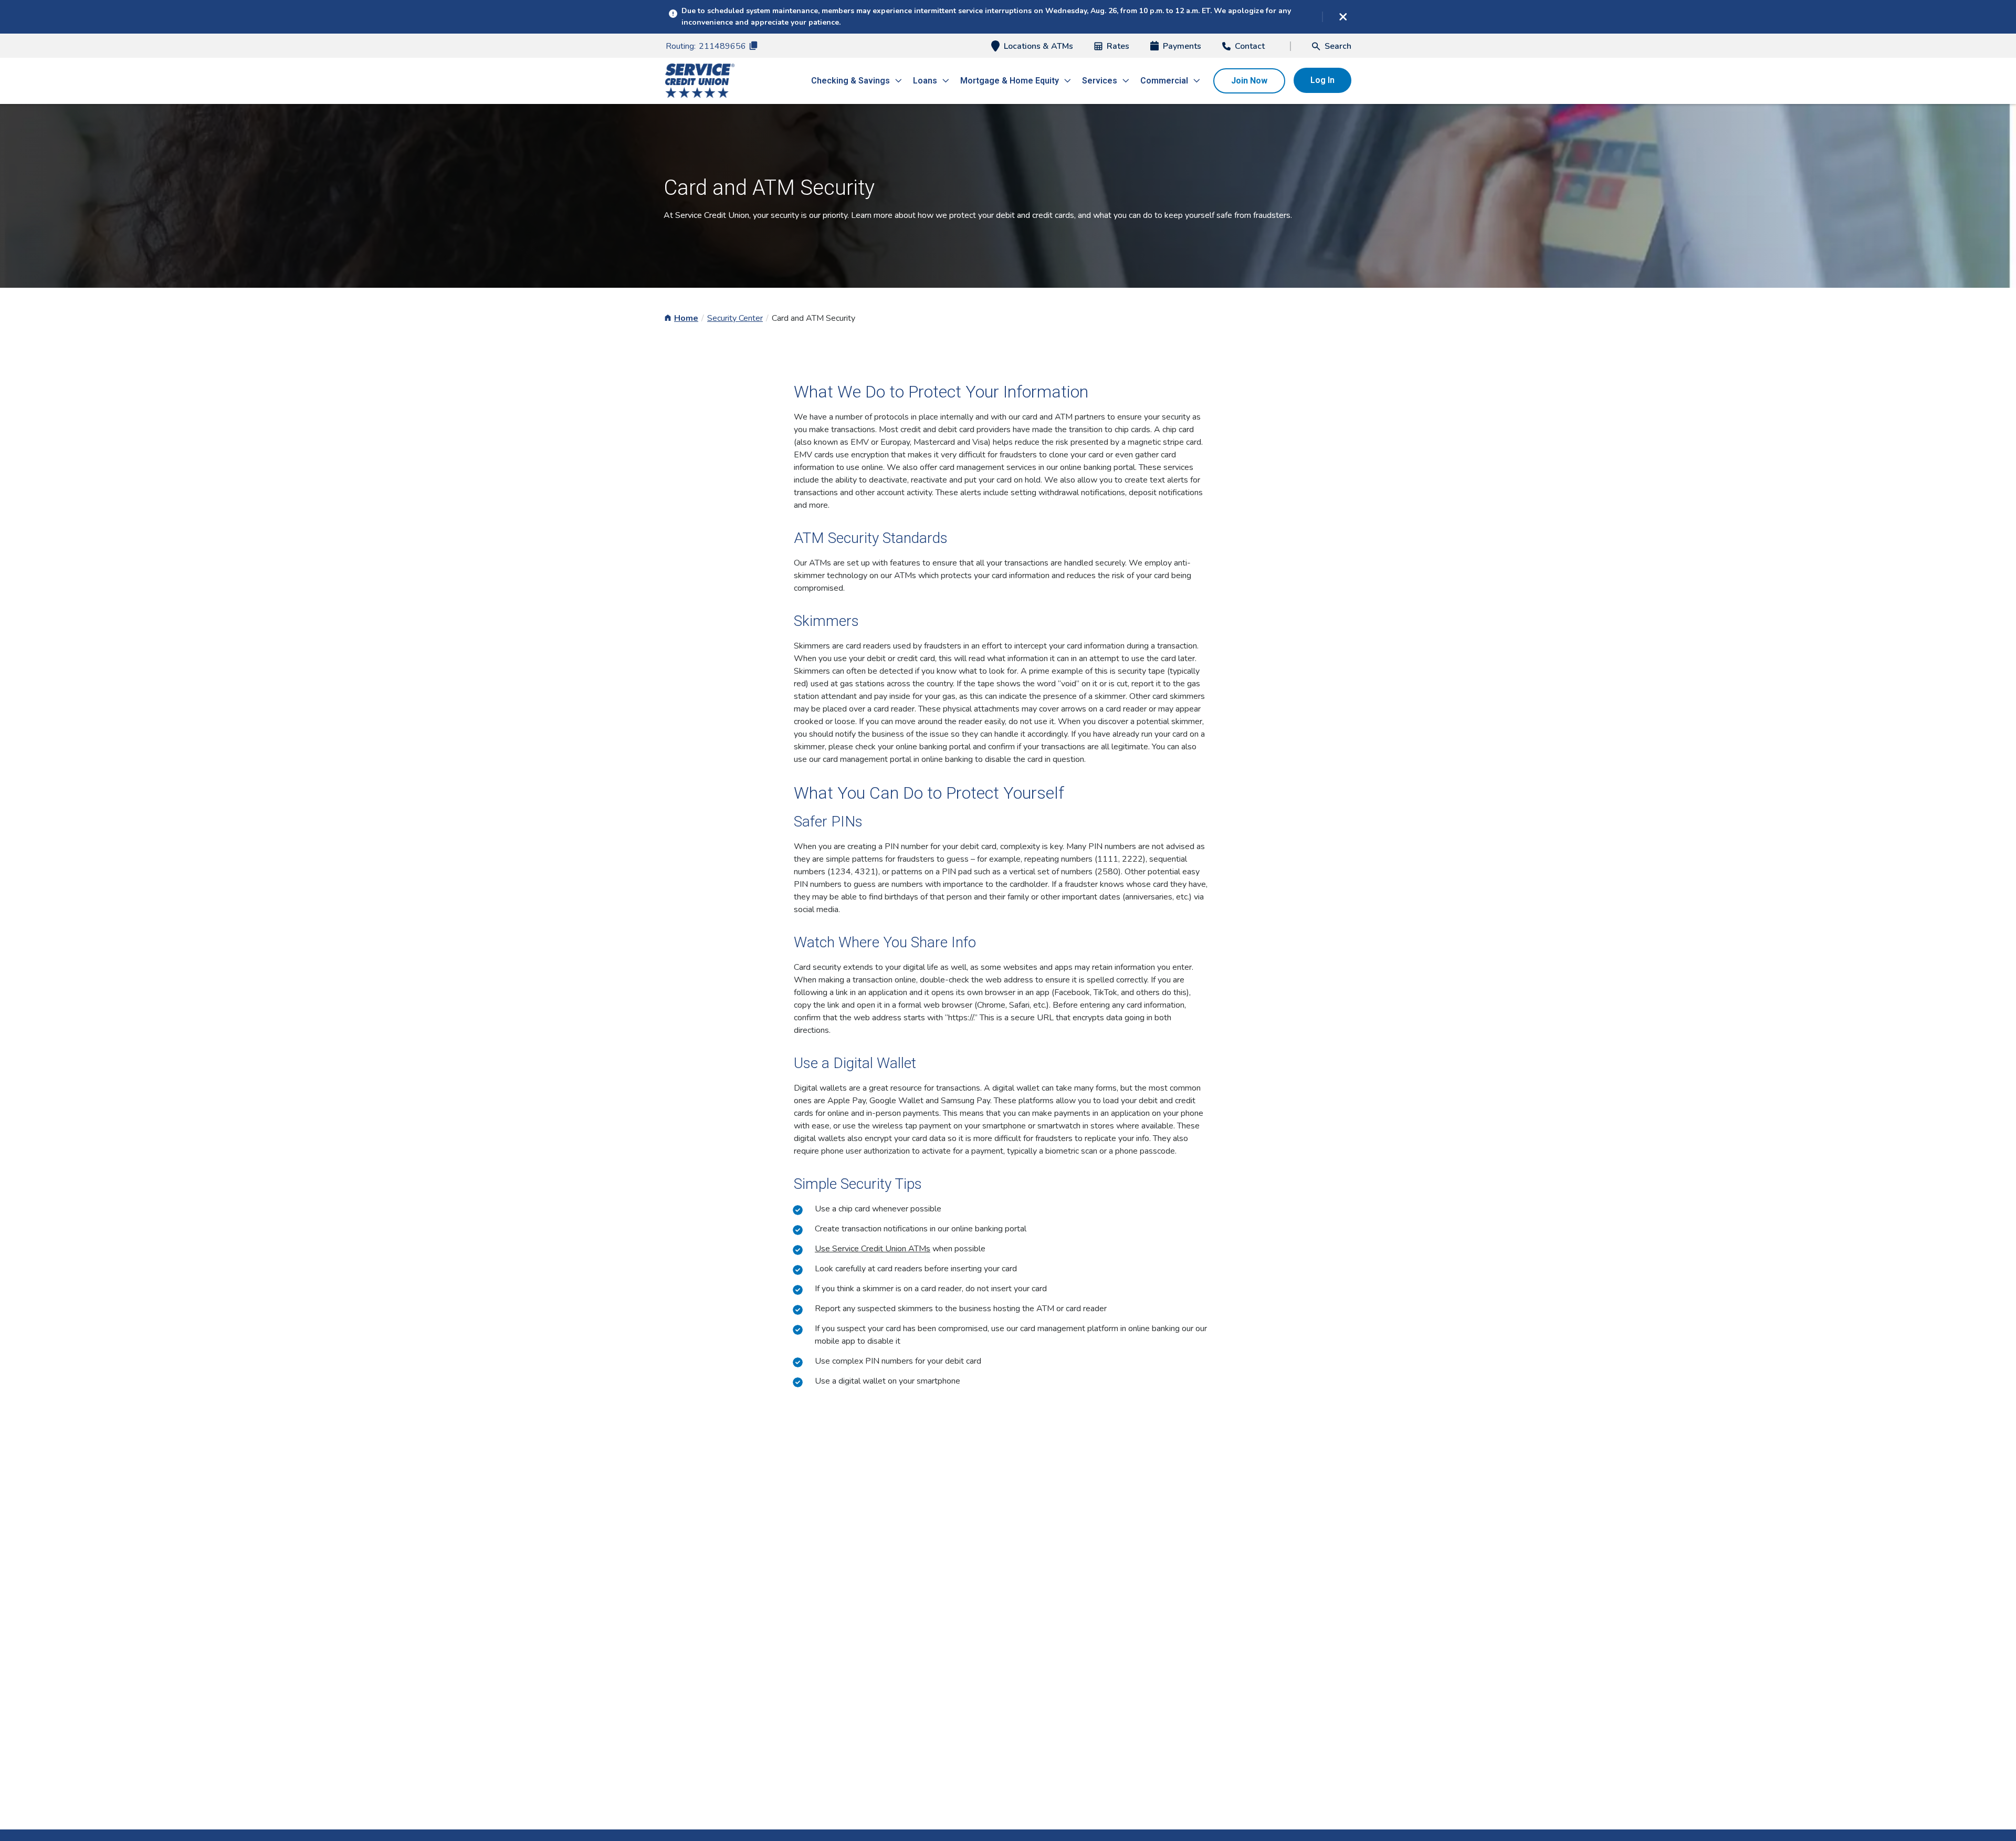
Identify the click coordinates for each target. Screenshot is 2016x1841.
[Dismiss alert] (1343, 17)
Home (686, 318)
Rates (1118, 46)
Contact (1250, 46)
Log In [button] (1322, 80)
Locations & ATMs (1038, 46)
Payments (1182, 46)
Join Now (1249, 81)
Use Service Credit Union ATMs (873, 1249)
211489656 (722, 46)
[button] (1332, 46)
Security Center (735, 318)
